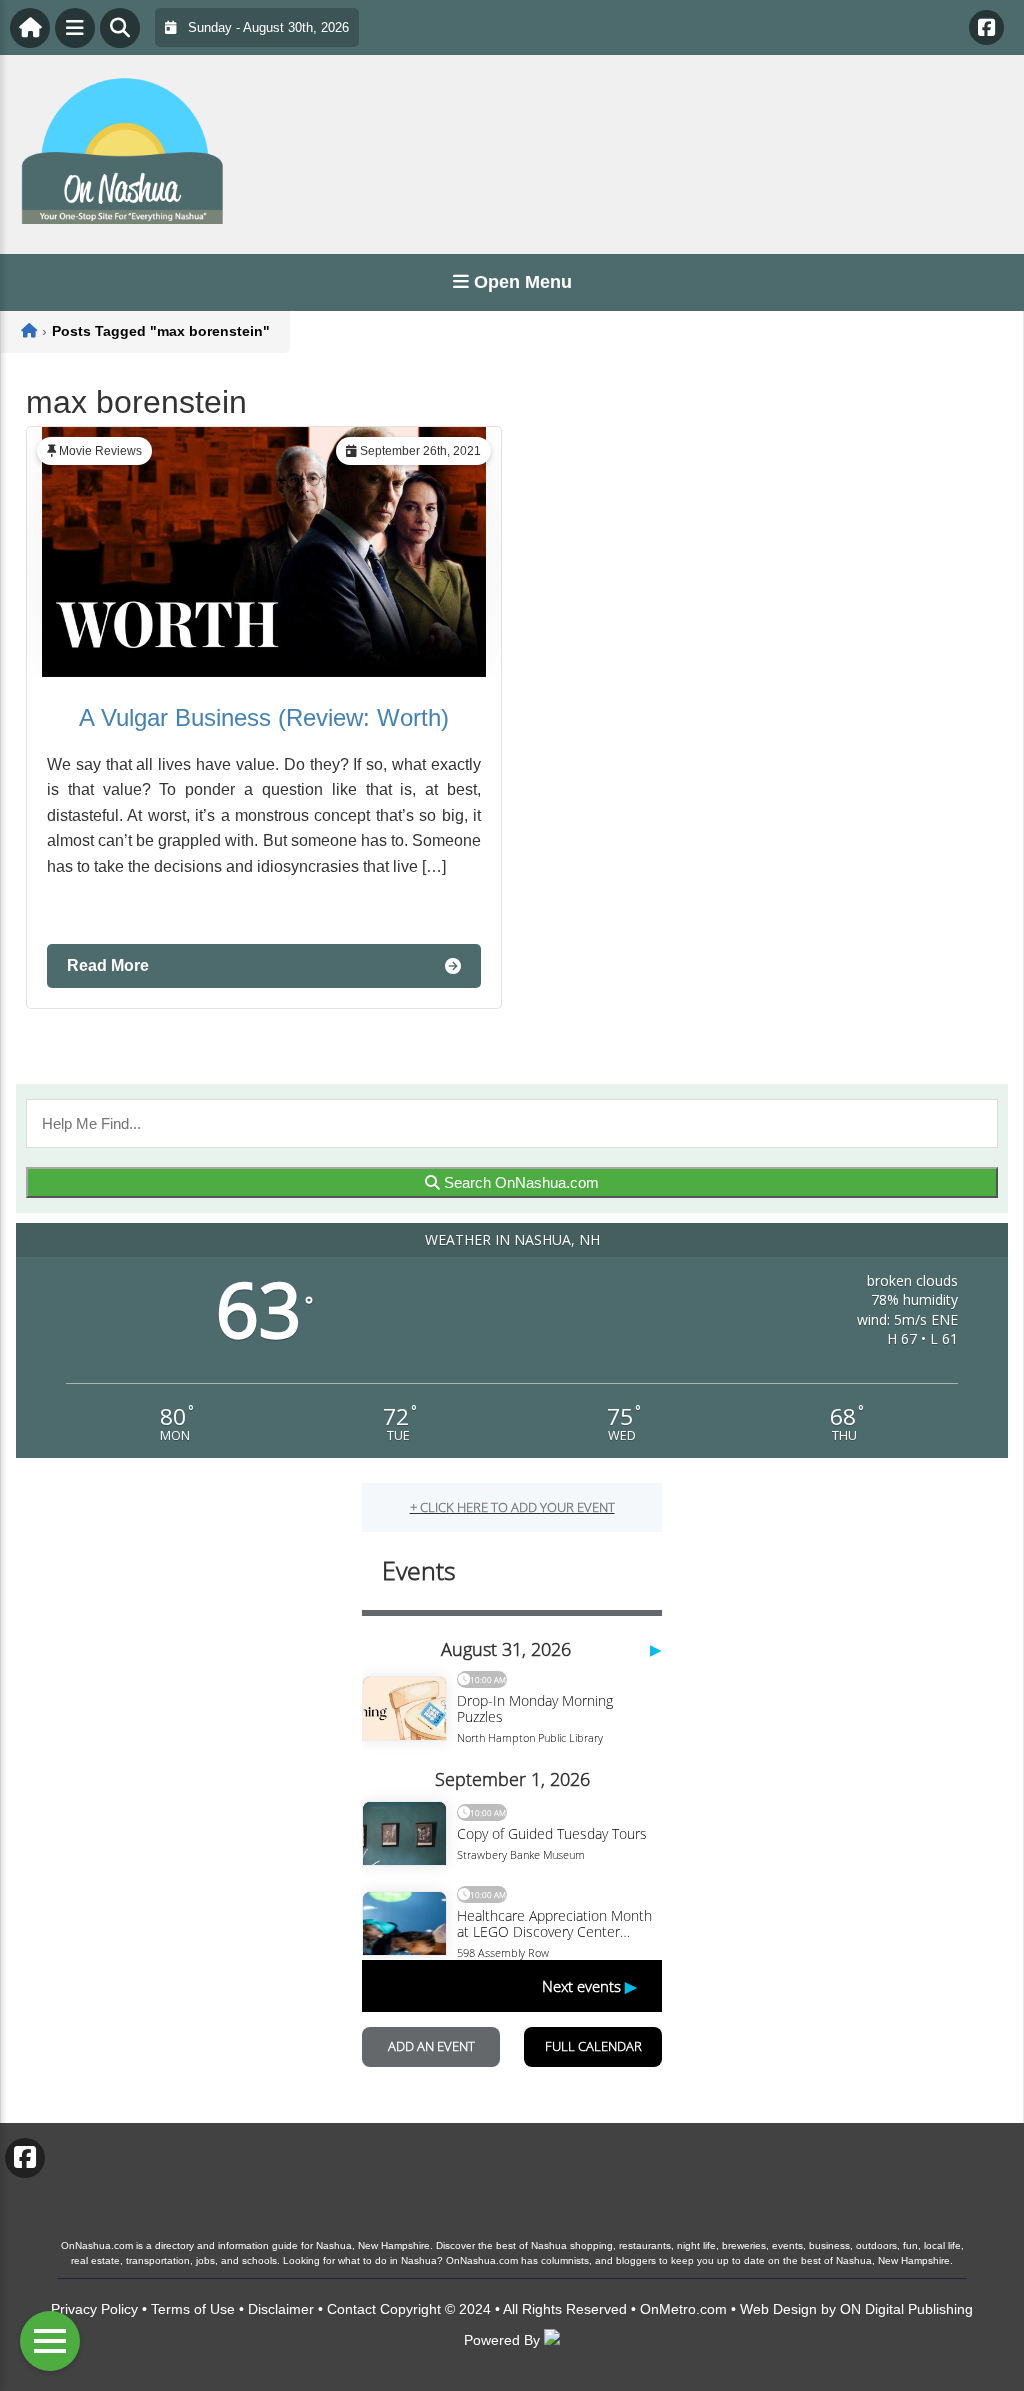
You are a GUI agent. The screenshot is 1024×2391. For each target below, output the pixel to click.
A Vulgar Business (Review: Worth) (264, 717)
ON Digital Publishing (906, 2309)
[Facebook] (986, 27)
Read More (108, 965)
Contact (351, 2309)
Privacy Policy (94, 2309)
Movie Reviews (100, 451)
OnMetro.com (683, 2309)
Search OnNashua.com (519, 1182)
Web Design (778, 2309)
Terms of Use (193, 2309)
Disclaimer (281, 2309)
